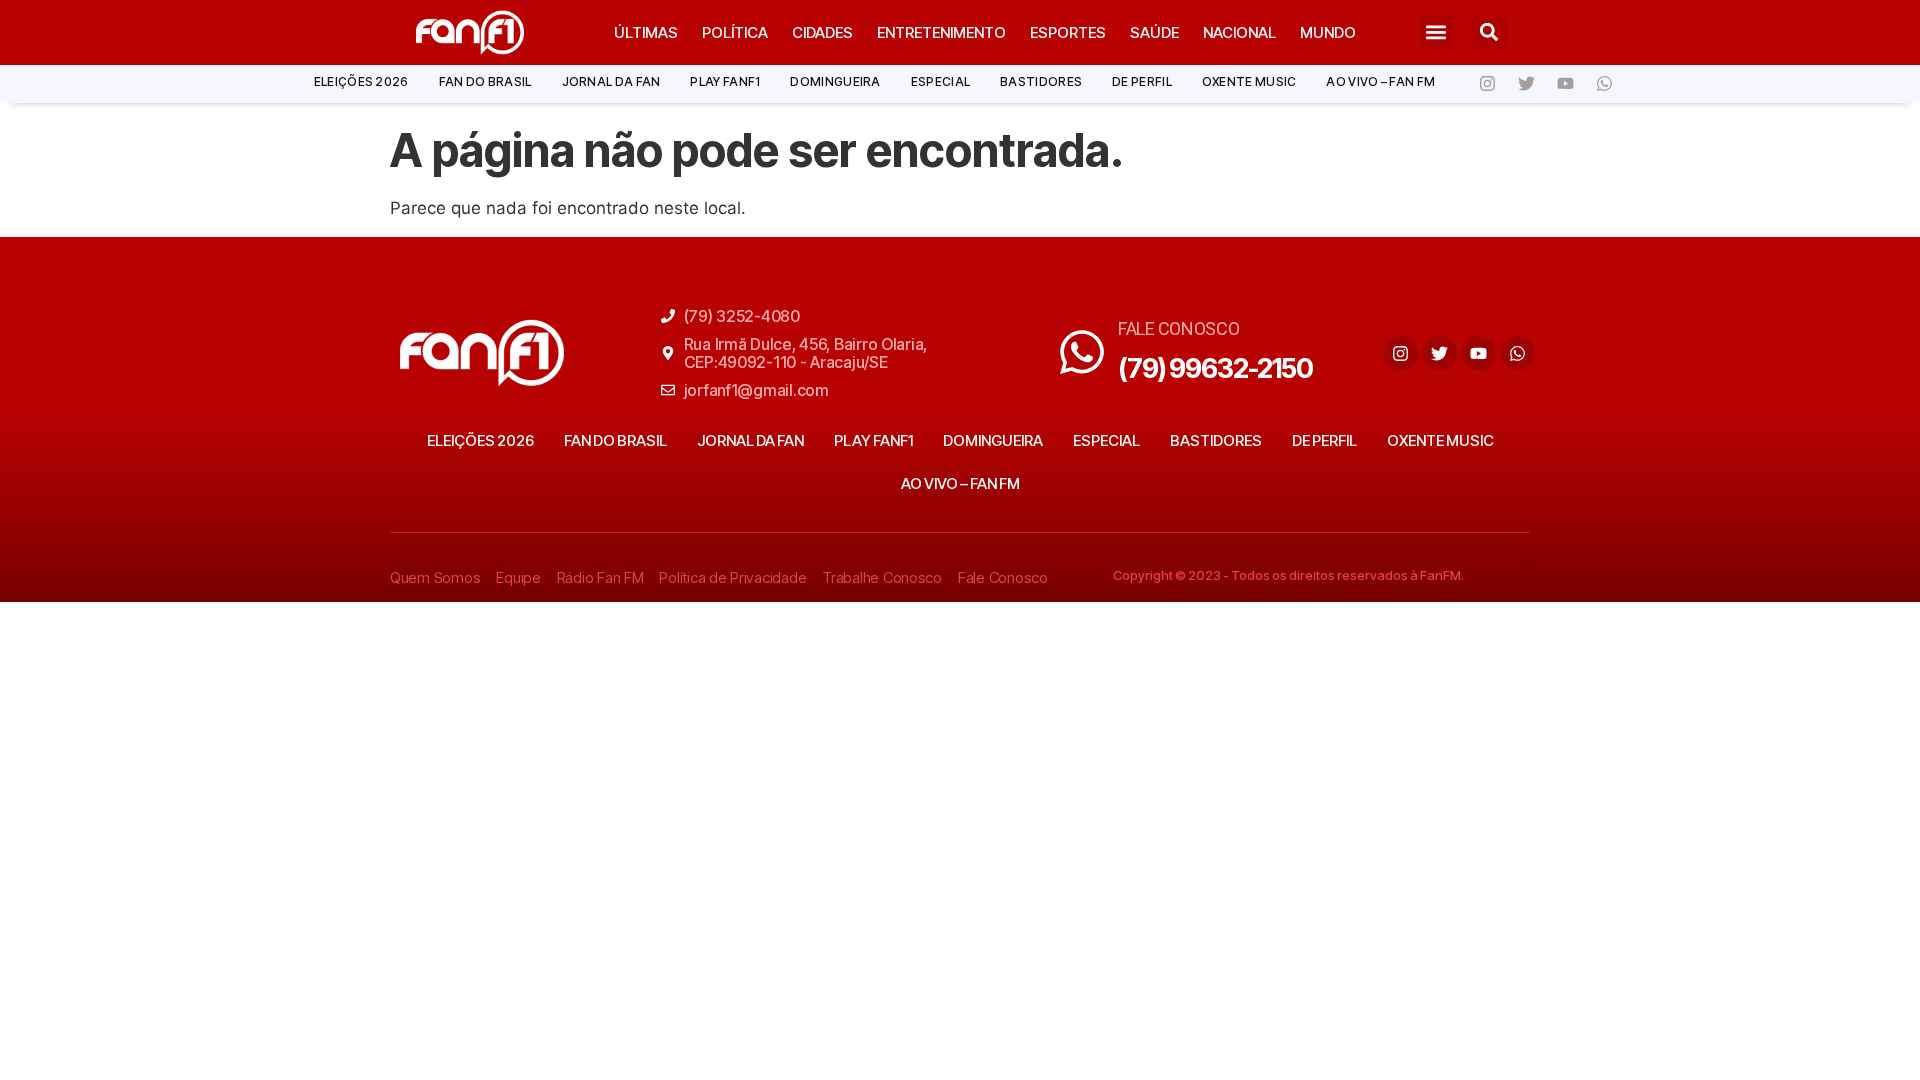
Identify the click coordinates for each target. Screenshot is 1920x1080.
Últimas (646, 32)
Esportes (1068, 32)
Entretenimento (941, 32)
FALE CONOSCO (1179, 328)
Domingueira (835, 81)
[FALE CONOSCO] (1082, 352)
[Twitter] (1526, 84)
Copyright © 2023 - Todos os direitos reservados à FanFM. (1288, 575)
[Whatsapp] (1604, 84)
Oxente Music (1249, 81)
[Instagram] (1487, 84)
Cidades (822, 32)
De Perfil (1142, 81)
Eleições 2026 (361, 81)
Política (735, 32)
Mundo (1328, 32)
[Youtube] (1565, 84)
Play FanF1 (725, 81)
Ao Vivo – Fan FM (1380, 81)
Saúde (1154, 32)
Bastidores (1041, 81)
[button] (1436, 32)
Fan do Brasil (485, 81)
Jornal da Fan (611, 81)
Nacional (1239, 32)
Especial (940, 81)
